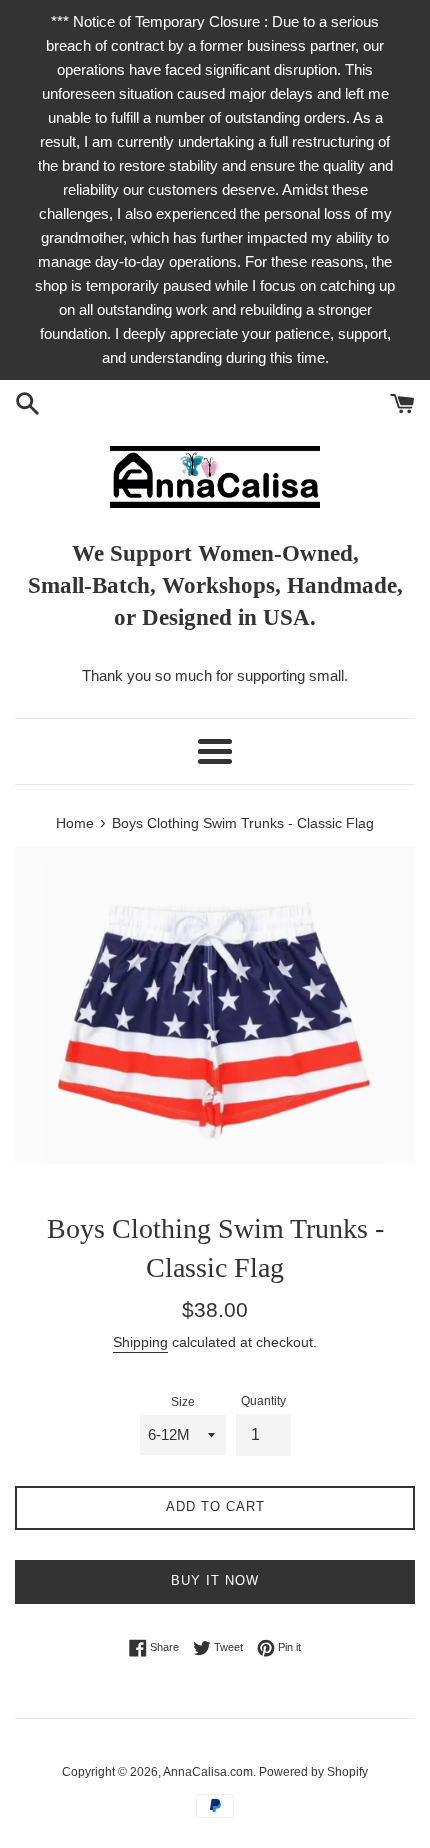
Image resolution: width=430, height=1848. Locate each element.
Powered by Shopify (313, 1772)
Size (183, 1402)
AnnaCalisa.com (208, 1772)
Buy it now (215, 1580)
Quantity (263, 1401)
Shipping (140, 1342)
